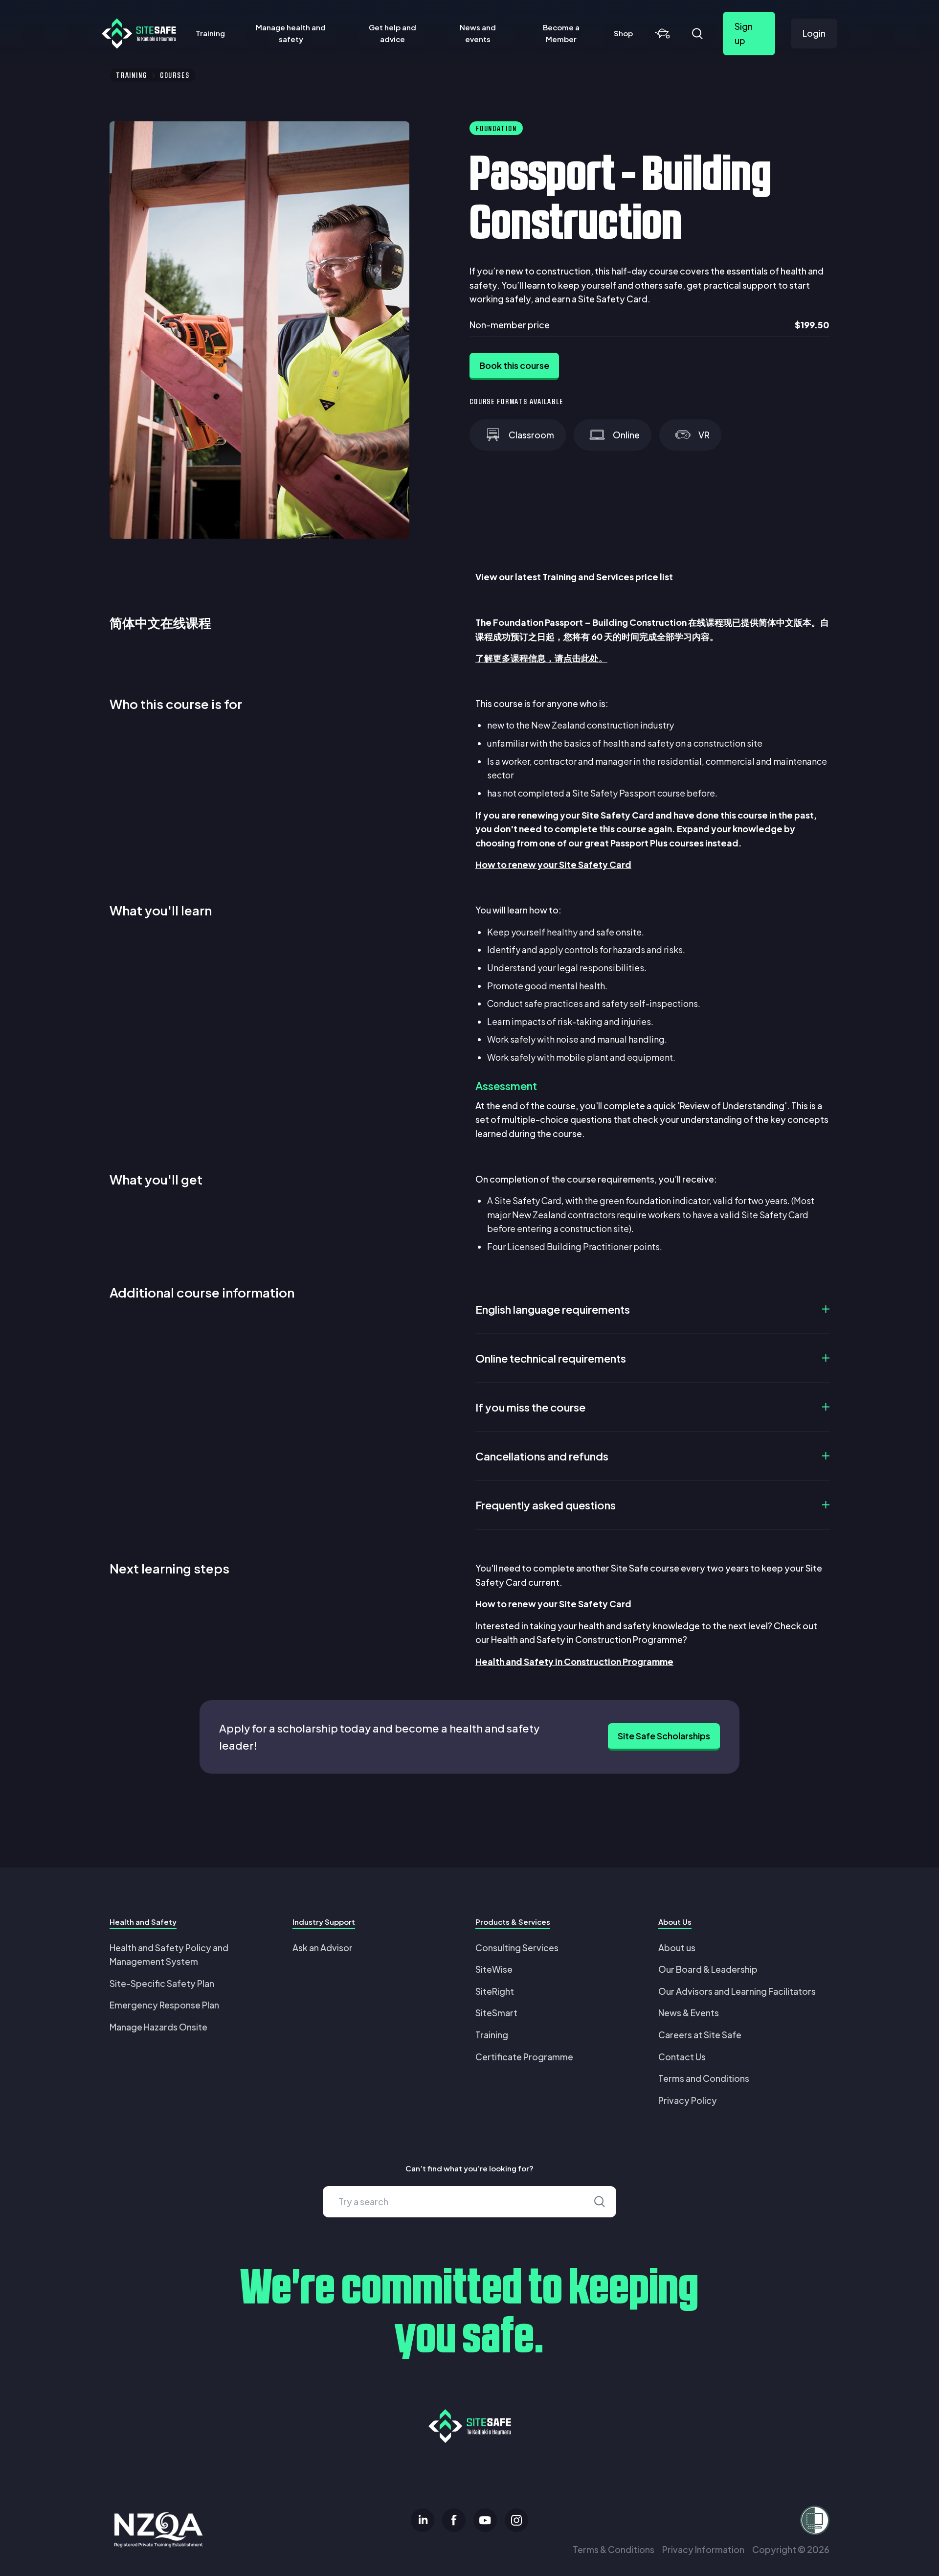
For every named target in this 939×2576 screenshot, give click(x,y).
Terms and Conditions (704, 2078)
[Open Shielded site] (712, 2520)
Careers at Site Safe (700, 2035)
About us (677, 1948)
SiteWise (494, 1969)
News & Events (689, 2013)
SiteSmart (496, 2013)
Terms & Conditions (614, 2549)
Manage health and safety (291, 33)
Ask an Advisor (323, 1948)
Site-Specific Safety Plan (162, 1983)
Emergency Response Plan (164, 2005)
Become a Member (561, 33)
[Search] (697, 34)
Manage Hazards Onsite (158, 2027)
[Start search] (600, 2202)
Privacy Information (703, 2549)
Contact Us (682, 2057)
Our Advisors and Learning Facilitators (737, 1991)
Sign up (744, 33)
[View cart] (662, 34)
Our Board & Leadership (708, 1969)
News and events (478, 33)
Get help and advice (392, 33)
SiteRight (495, 1991)
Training (210, 33)
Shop (623, 33)
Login (814, 33)
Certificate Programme (524, 2057)
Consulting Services (517, 1948)
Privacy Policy (688, 2100)
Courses (175, 75)
